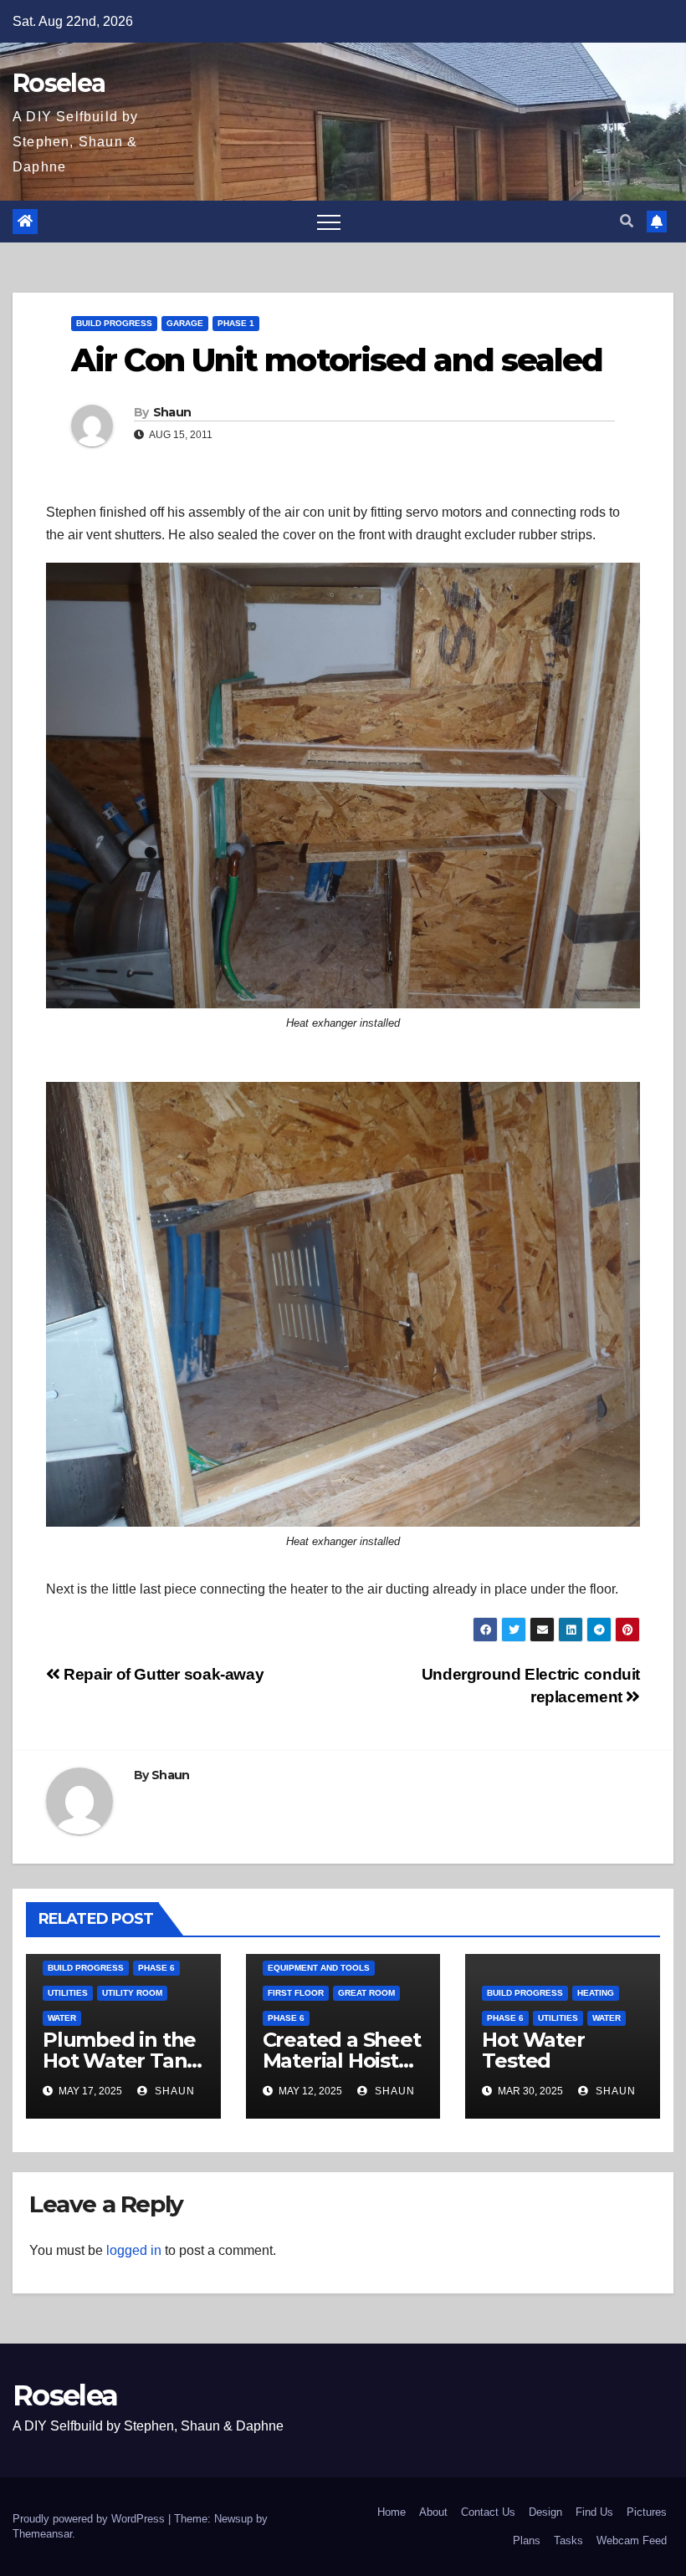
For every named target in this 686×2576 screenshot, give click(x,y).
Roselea (59, 83)
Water (62, 2018)
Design (545, 2512)
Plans (527, 2540)
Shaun (172, 412)
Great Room (366, 1993)
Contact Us (488, 2512)
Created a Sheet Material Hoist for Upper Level (342, 2061)
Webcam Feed (632, 2540)
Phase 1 (236, 323)
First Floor (296, 1993)
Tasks (568, 2540)
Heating (596, 1993)
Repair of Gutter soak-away (162, 1674)
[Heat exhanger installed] (343, 786)
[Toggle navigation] (329, 222)
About (433, 2512)
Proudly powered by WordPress (90, 2519)
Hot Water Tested (533, 2050)
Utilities (68, 1993)
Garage (185, 323)
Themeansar (42, 2534)
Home (392, 2512)
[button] (627, 221)
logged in (134, 2250)
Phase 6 (156, 1968)
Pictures (647, 2512)
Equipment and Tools (319, 1968)
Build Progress (114, 323)
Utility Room (132, 1993)
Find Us (594, 2512)
